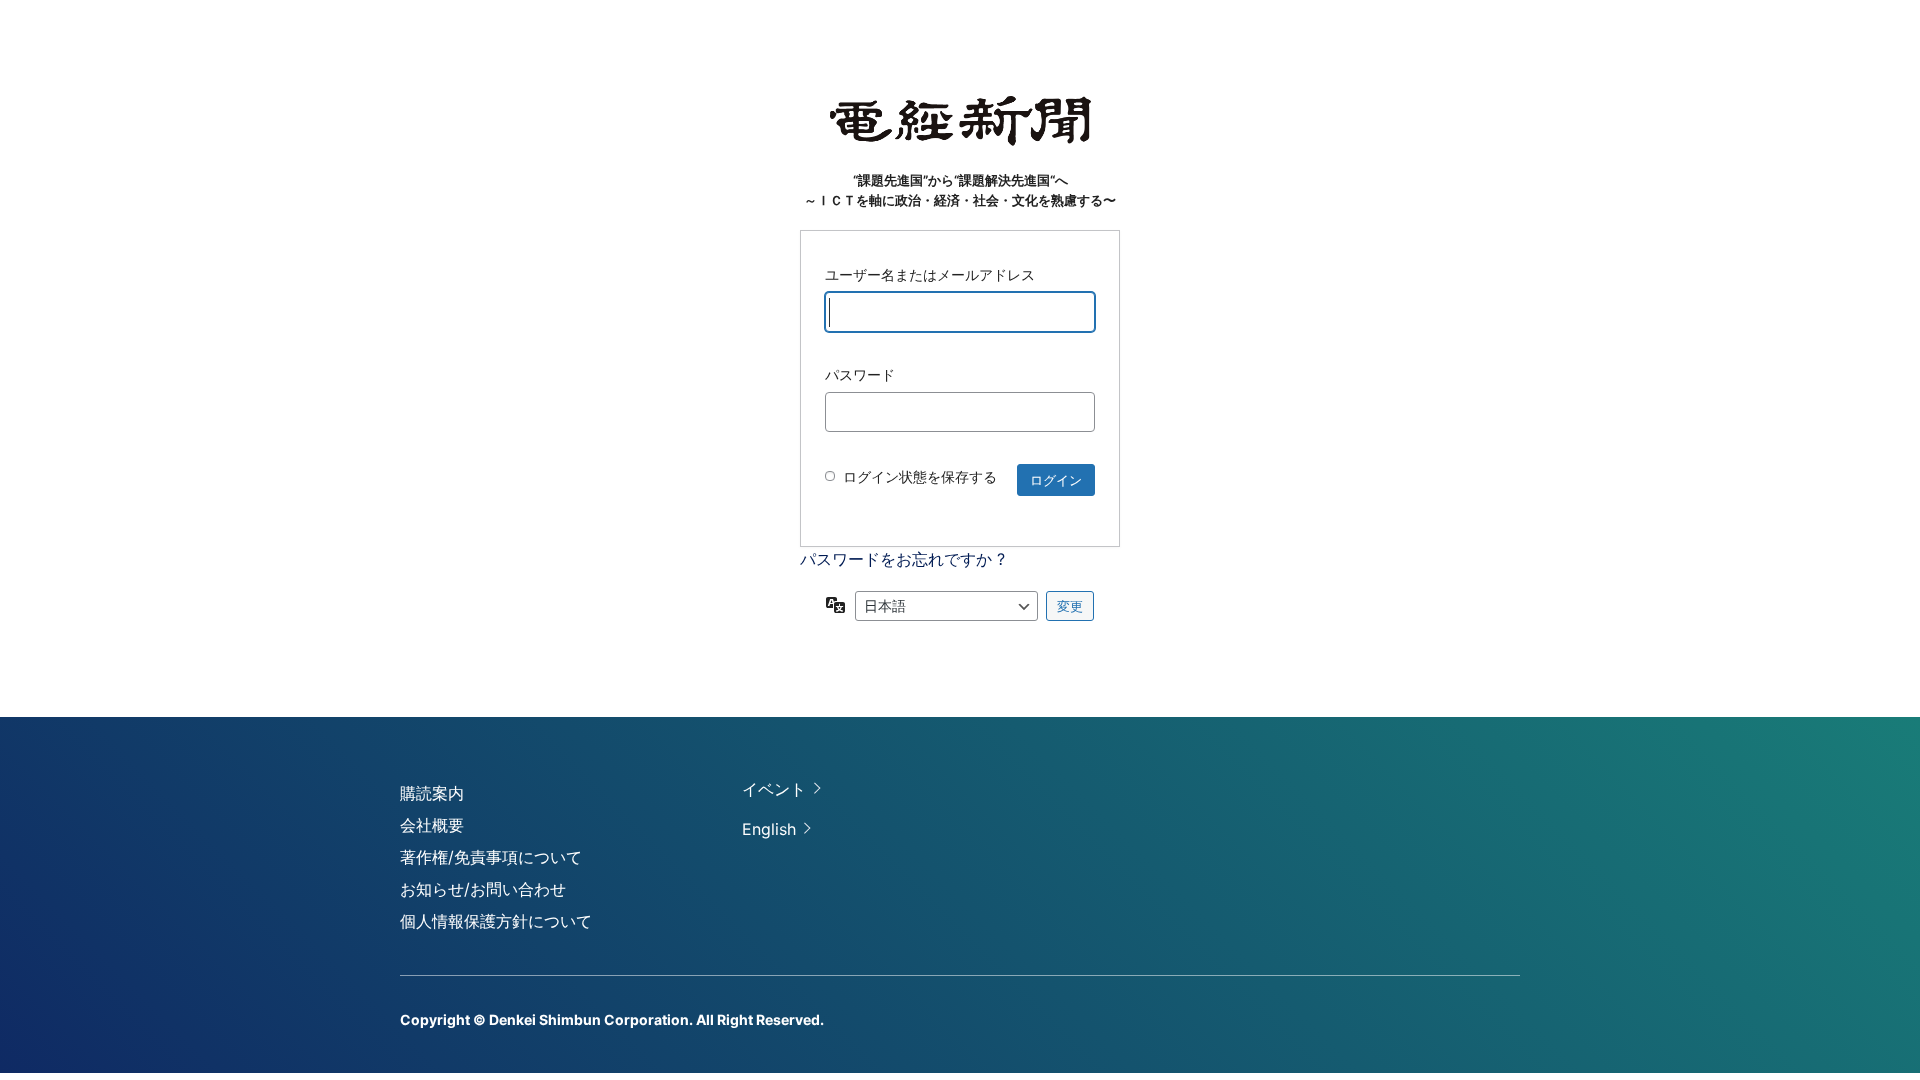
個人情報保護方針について (496, 921)
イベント (774, 789)
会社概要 (432, 825)
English (769, 829)
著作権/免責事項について (491, 857)
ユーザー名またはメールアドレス (930, 274)
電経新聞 (960, 121)
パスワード (860, 374)
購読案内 (432, 793)
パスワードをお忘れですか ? (902, 559)
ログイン (1056, 480)
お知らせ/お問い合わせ (483, 889)
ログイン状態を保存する (920, 476)
